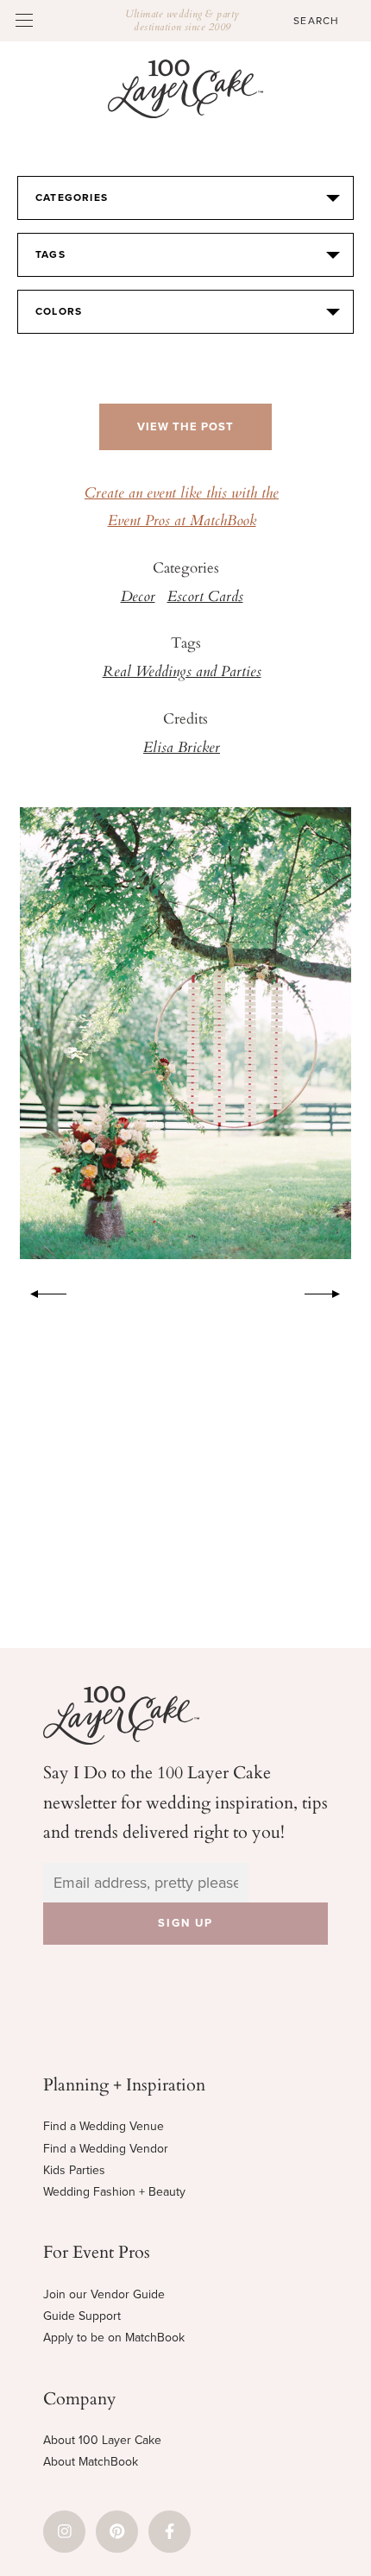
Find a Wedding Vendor (106, 2149)
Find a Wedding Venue (104, 2126)
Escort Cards (205, 598)
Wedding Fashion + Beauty (114, 2192)
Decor (138, 598)
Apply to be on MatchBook (114, 2338)
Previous (40, 1291)
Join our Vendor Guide (104, 2294)
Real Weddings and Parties (182, 673)
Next (331, 1291)
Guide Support (82, 2316)
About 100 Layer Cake (102, 2440)
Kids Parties (74, 2170)
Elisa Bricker (182, 749)
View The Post (185, 427)
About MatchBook (91, 2462)
